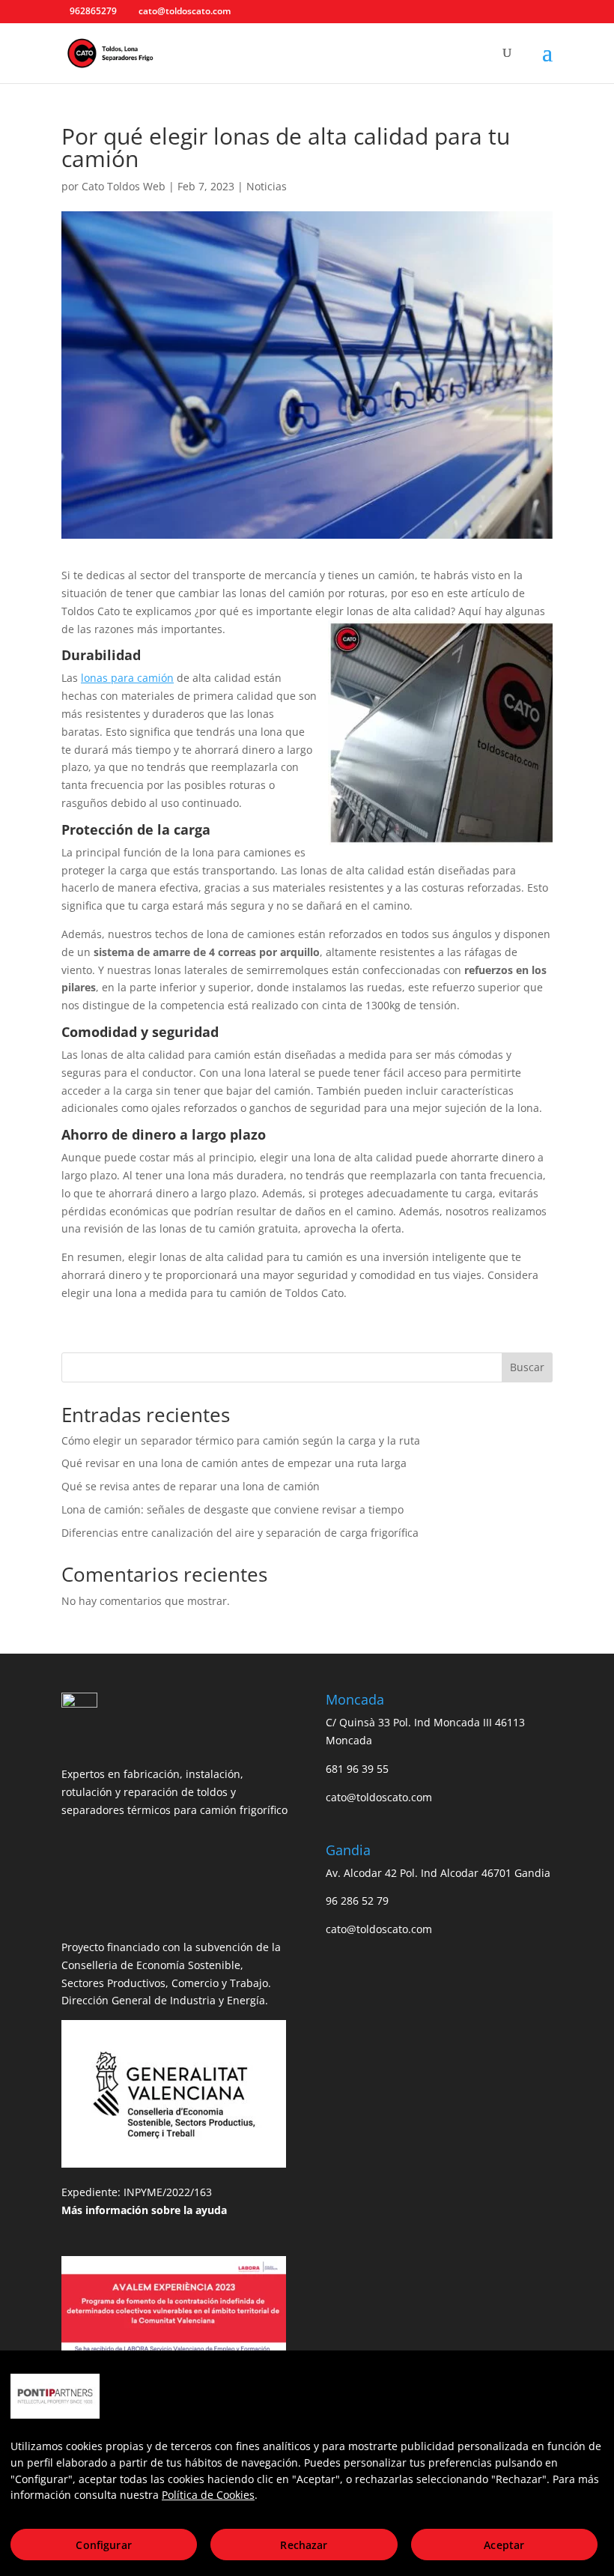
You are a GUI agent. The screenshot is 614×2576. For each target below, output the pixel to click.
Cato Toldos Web (124, 186)
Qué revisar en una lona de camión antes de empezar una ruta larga (234, 1463)
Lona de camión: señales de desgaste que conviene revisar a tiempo (232, 1509)
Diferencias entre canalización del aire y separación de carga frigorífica (240, 1533)
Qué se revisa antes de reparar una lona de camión (191, 1486)
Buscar (527, 1367)
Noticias (267, 186)
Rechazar (304, 2545)
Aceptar (504, 2545)
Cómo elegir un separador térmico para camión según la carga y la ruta (241, 1440)
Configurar (103, 2545)
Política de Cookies (208, 2495)
